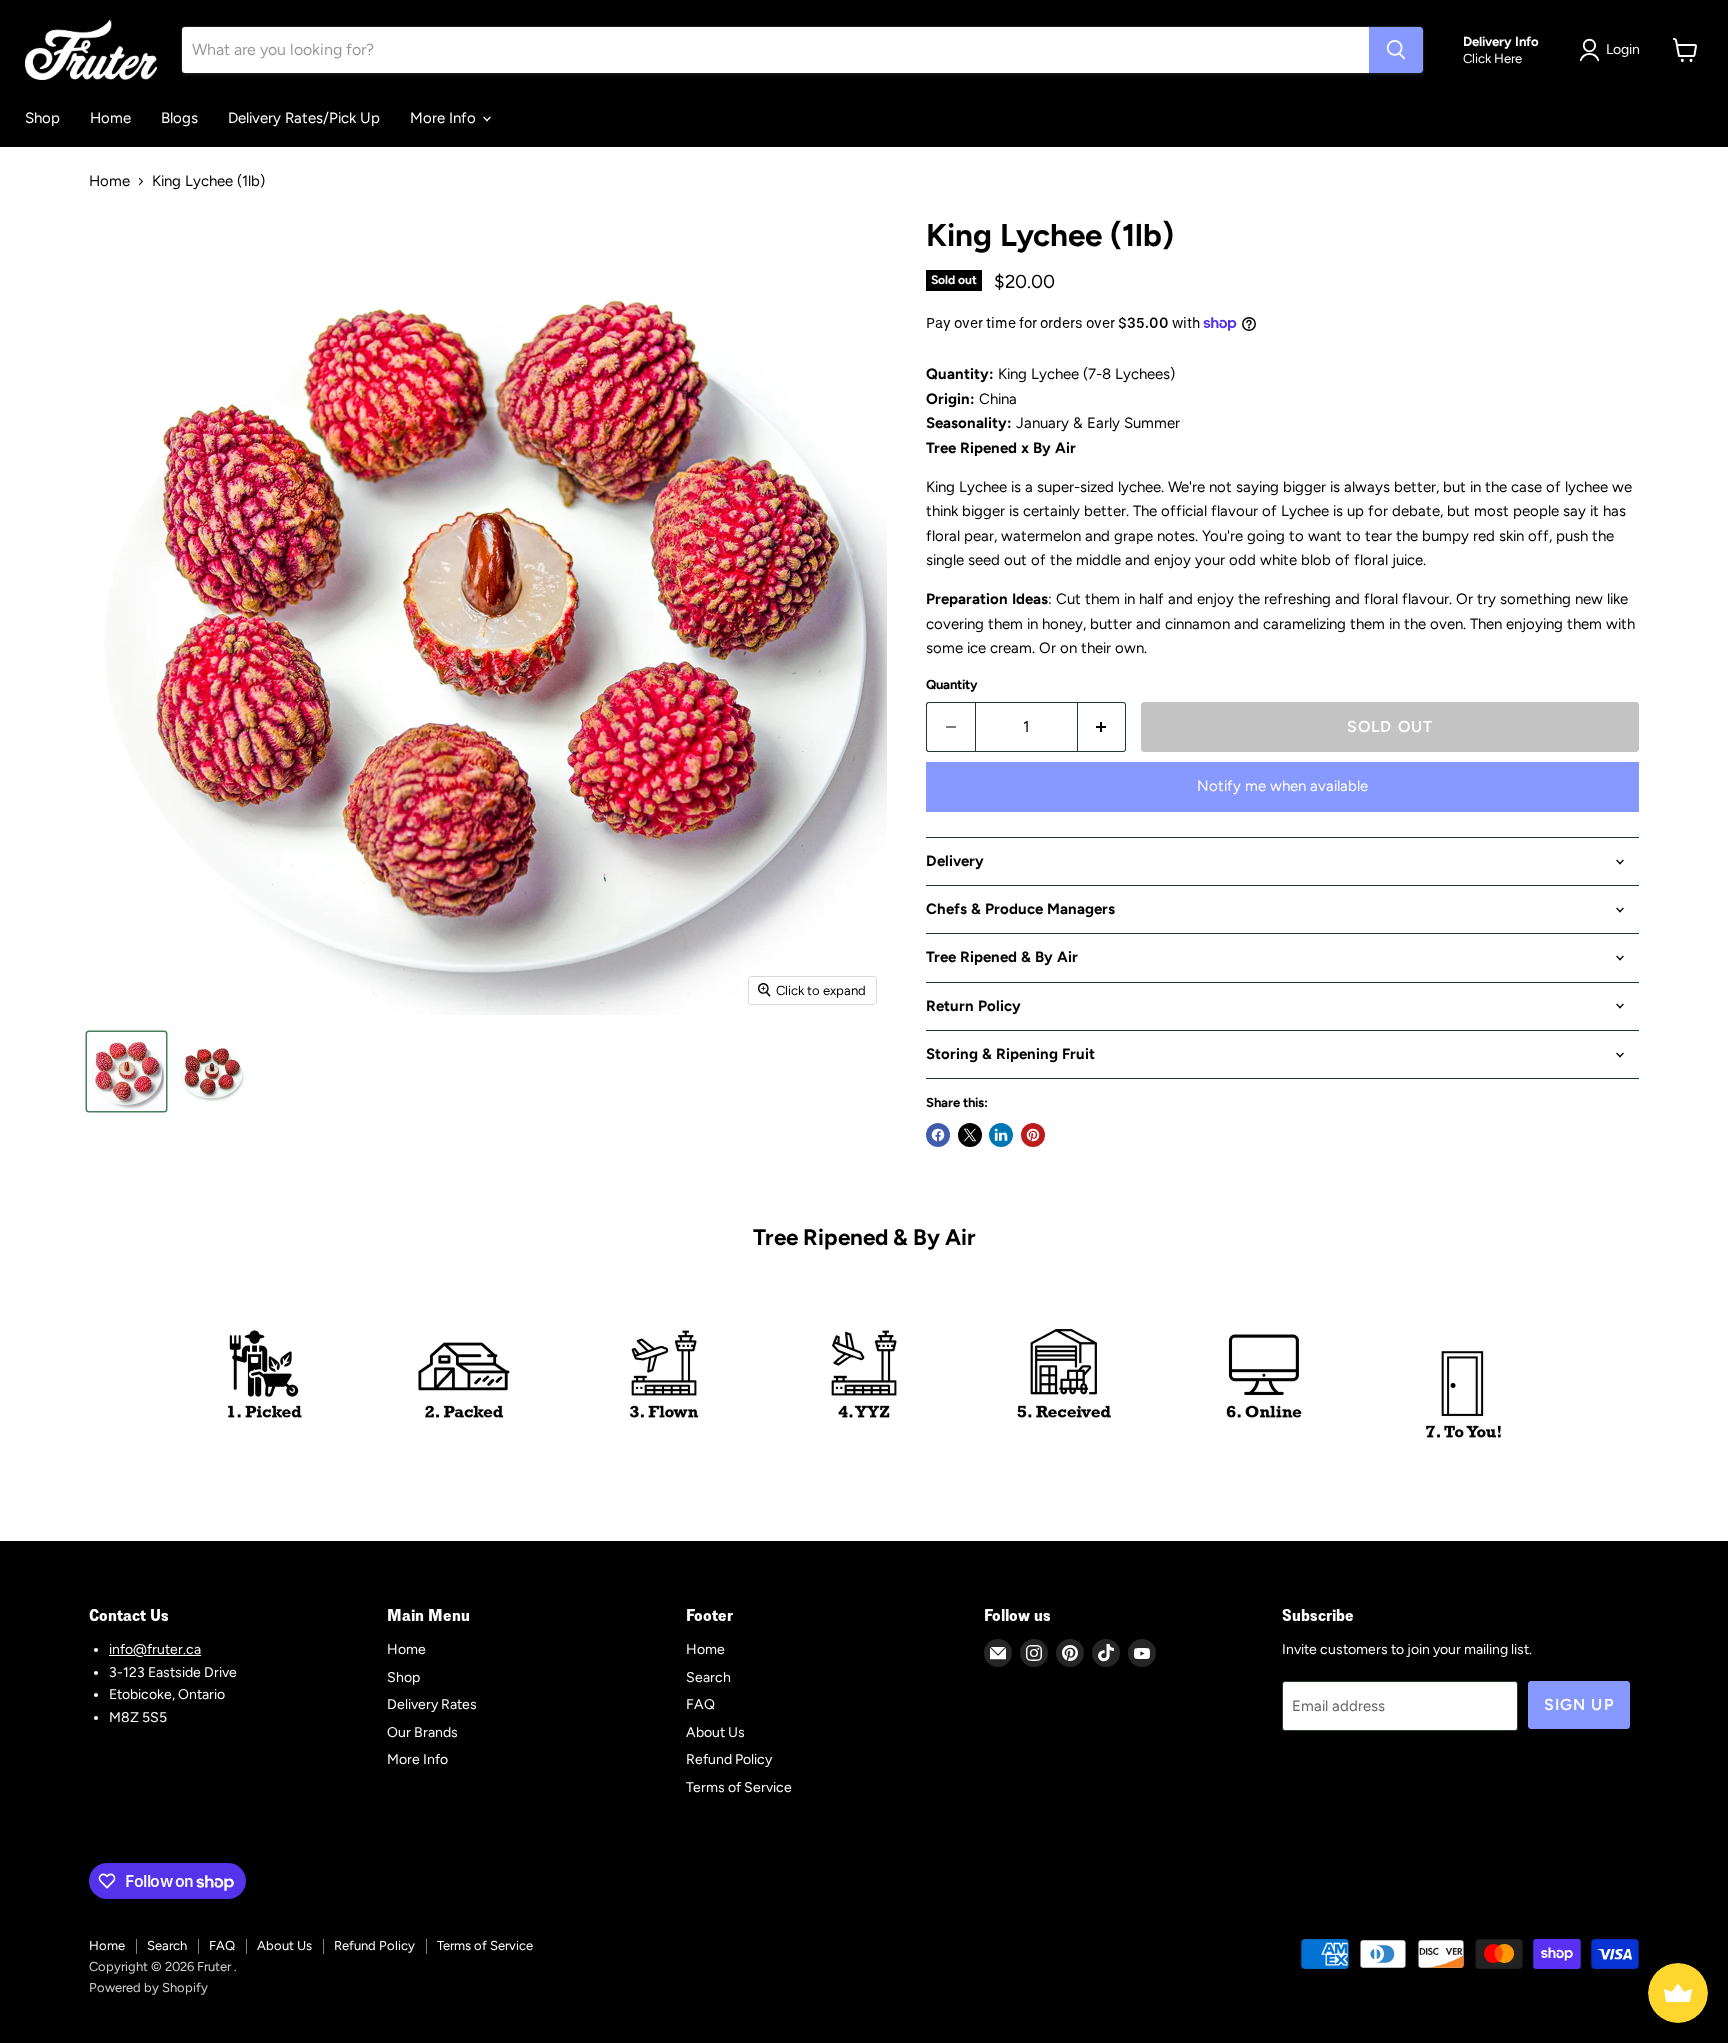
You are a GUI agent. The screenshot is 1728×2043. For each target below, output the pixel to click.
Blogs (179, 118)
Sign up (1579, 1704)
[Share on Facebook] (938, 1135)
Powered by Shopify (148, 1987)
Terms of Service (739, 1787)
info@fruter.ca (155, 1649)
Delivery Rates (432, 1704)
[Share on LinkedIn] (1001, 1135)
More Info (445, 118)
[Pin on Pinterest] (1033, 1135)
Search (708, 1677)
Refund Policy (729, 1759)
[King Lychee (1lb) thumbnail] (126, 1071)
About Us (715, 1732)
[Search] (1396, 50)
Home (110, 118)
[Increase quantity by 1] (1102, 727)
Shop (42, 118)
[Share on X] (970, 1135)
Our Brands (422, 1732)
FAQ (700, 1704)
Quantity (952, 684)
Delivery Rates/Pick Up (304, 118)
